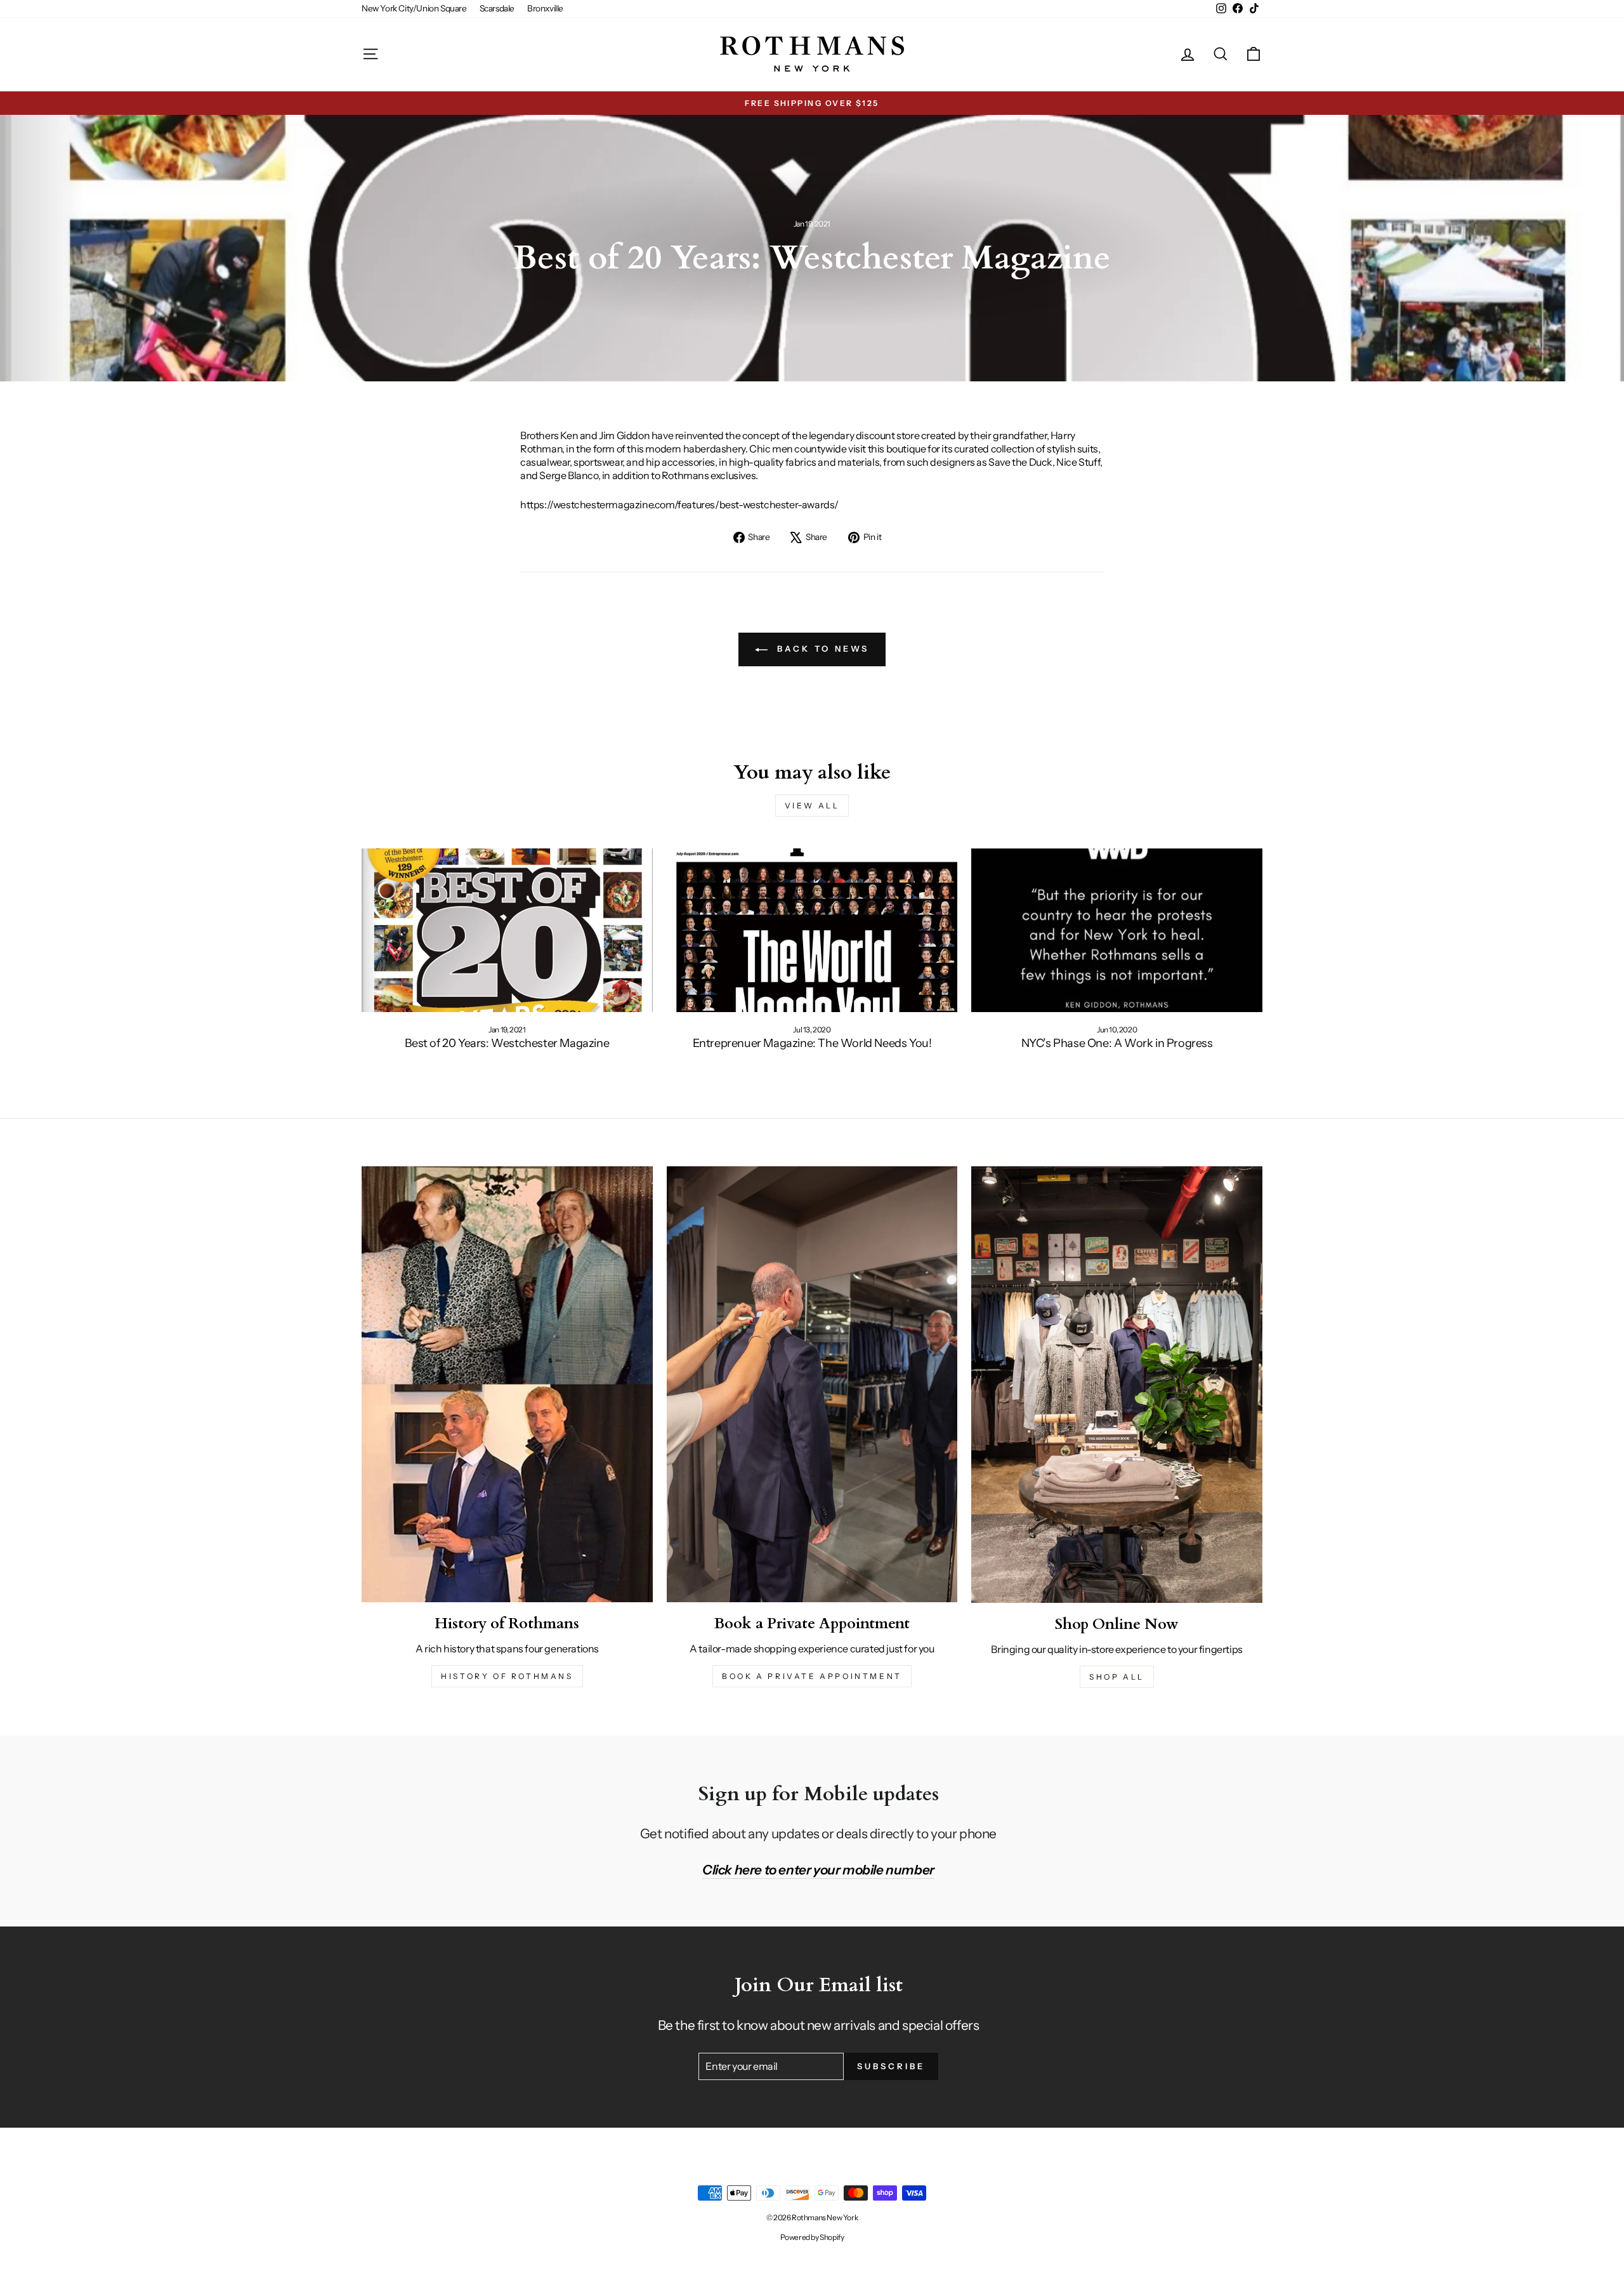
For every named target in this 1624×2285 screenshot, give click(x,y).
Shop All (1117, 1677)
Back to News (821, 649)
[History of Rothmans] (507, 1384)
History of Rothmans (507, 1676)
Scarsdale (497, 8)
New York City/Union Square (414, 8)
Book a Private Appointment (812, 1676)
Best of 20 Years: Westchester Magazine (507, 1043)
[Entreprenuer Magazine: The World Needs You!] (812, 930)
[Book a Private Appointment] (812, 1384)
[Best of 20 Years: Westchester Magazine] (507, 930)
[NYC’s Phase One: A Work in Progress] (1117, 930)
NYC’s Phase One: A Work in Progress (1117, 1043)
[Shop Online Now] (1117, 1385)
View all (812, 806)
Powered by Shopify (812, 2237)
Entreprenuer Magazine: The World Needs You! (812, 1043)
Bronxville (545, 8)
